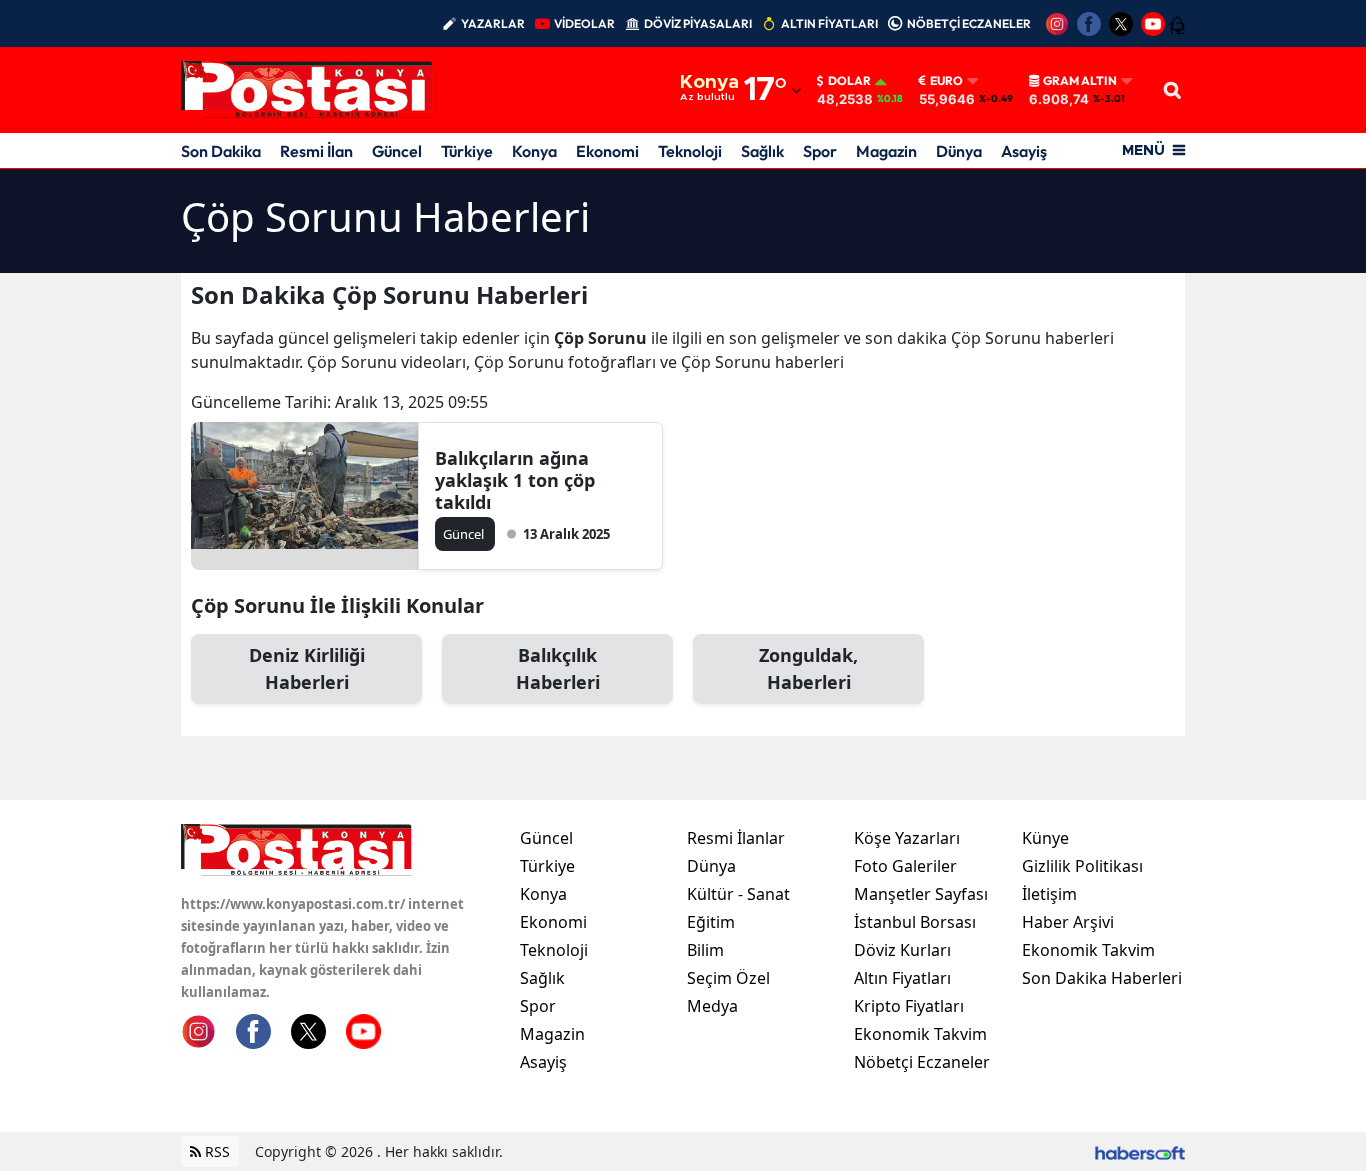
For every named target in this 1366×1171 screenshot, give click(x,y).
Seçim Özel (728, 978)
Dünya (959, 151)
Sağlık (762, 151)
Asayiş (1024, 151)
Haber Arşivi (1068, 922)
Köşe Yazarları (907, 838)
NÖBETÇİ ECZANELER (969, 23)
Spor (820, 151)
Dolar (849, 81)
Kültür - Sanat (738, 894)
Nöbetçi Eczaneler (922, 1062)
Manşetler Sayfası (921, 894)
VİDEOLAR (584, 23)
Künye (1045, 838)
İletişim (1049, 894)
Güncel (397, 151)
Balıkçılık (558, 668)
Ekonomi (607, 151)
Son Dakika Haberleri (1102, 978)
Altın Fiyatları (902, 978)
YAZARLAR (493, 23)
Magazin (886, 151)
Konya (534, 151)
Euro (946, 81)
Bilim (705, 950)
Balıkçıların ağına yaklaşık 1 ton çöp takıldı (515, 480)
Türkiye (467, 151)
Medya (712, 1006)
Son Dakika (221, 151)
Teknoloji (690, 151)
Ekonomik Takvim (920, 1034)
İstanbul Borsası (915, 922)
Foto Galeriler (905, 866)
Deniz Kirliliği (307, 668)
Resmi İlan (316, 151)
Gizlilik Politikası (1082, 866)
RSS (215, 1151)
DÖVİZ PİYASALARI (698, 23)
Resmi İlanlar (736, 838)
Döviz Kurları (902, 950)
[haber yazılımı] (1140, 1151)
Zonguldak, (808, 668)
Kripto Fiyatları (909, 1006)
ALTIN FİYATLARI (829, 23)
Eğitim (711, 922)
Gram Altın (1080, 81)
